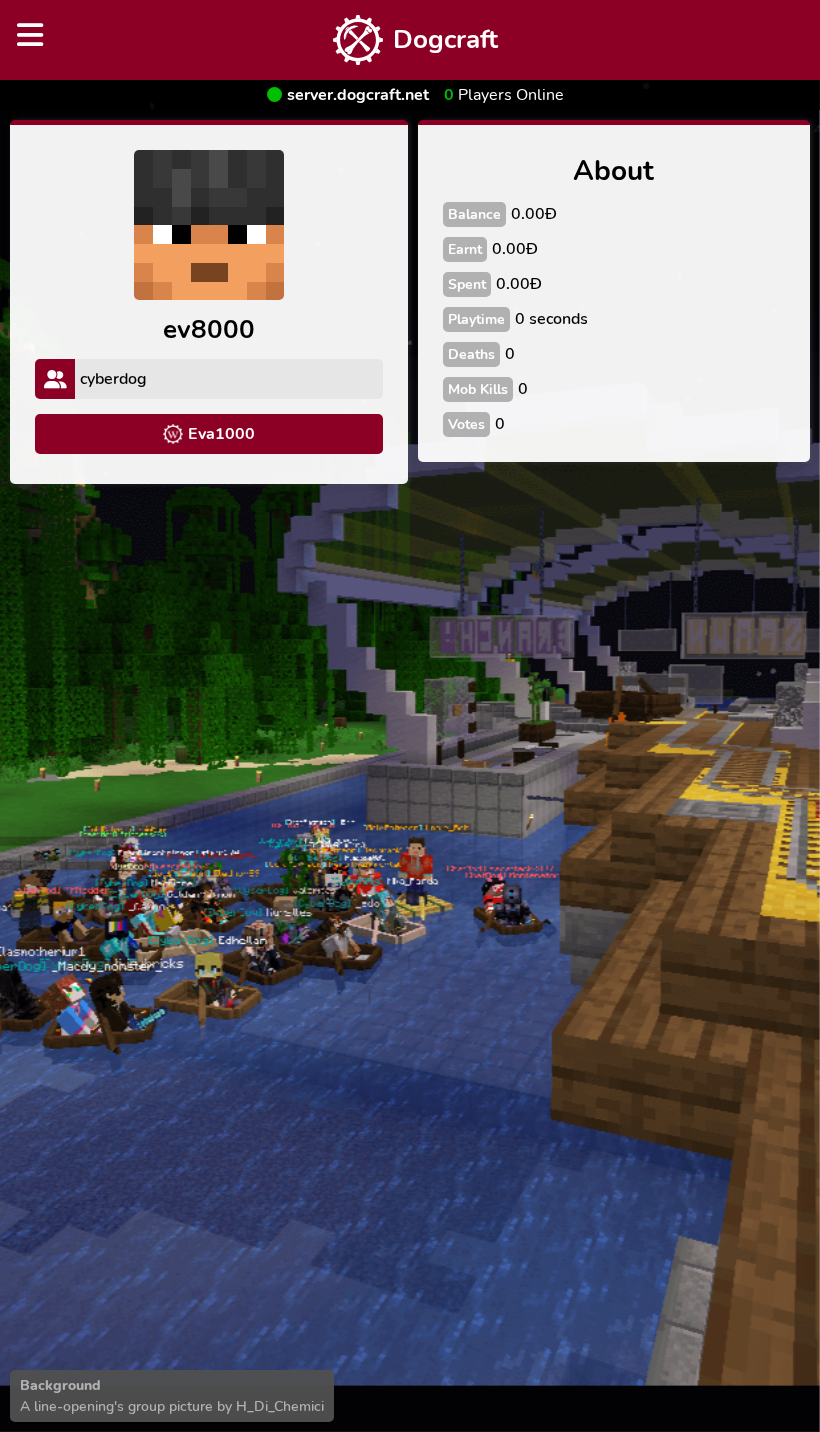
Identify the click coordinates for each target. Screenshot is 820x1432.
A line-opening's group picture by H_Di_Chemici (172, 1406)
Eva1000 (221, 434)
